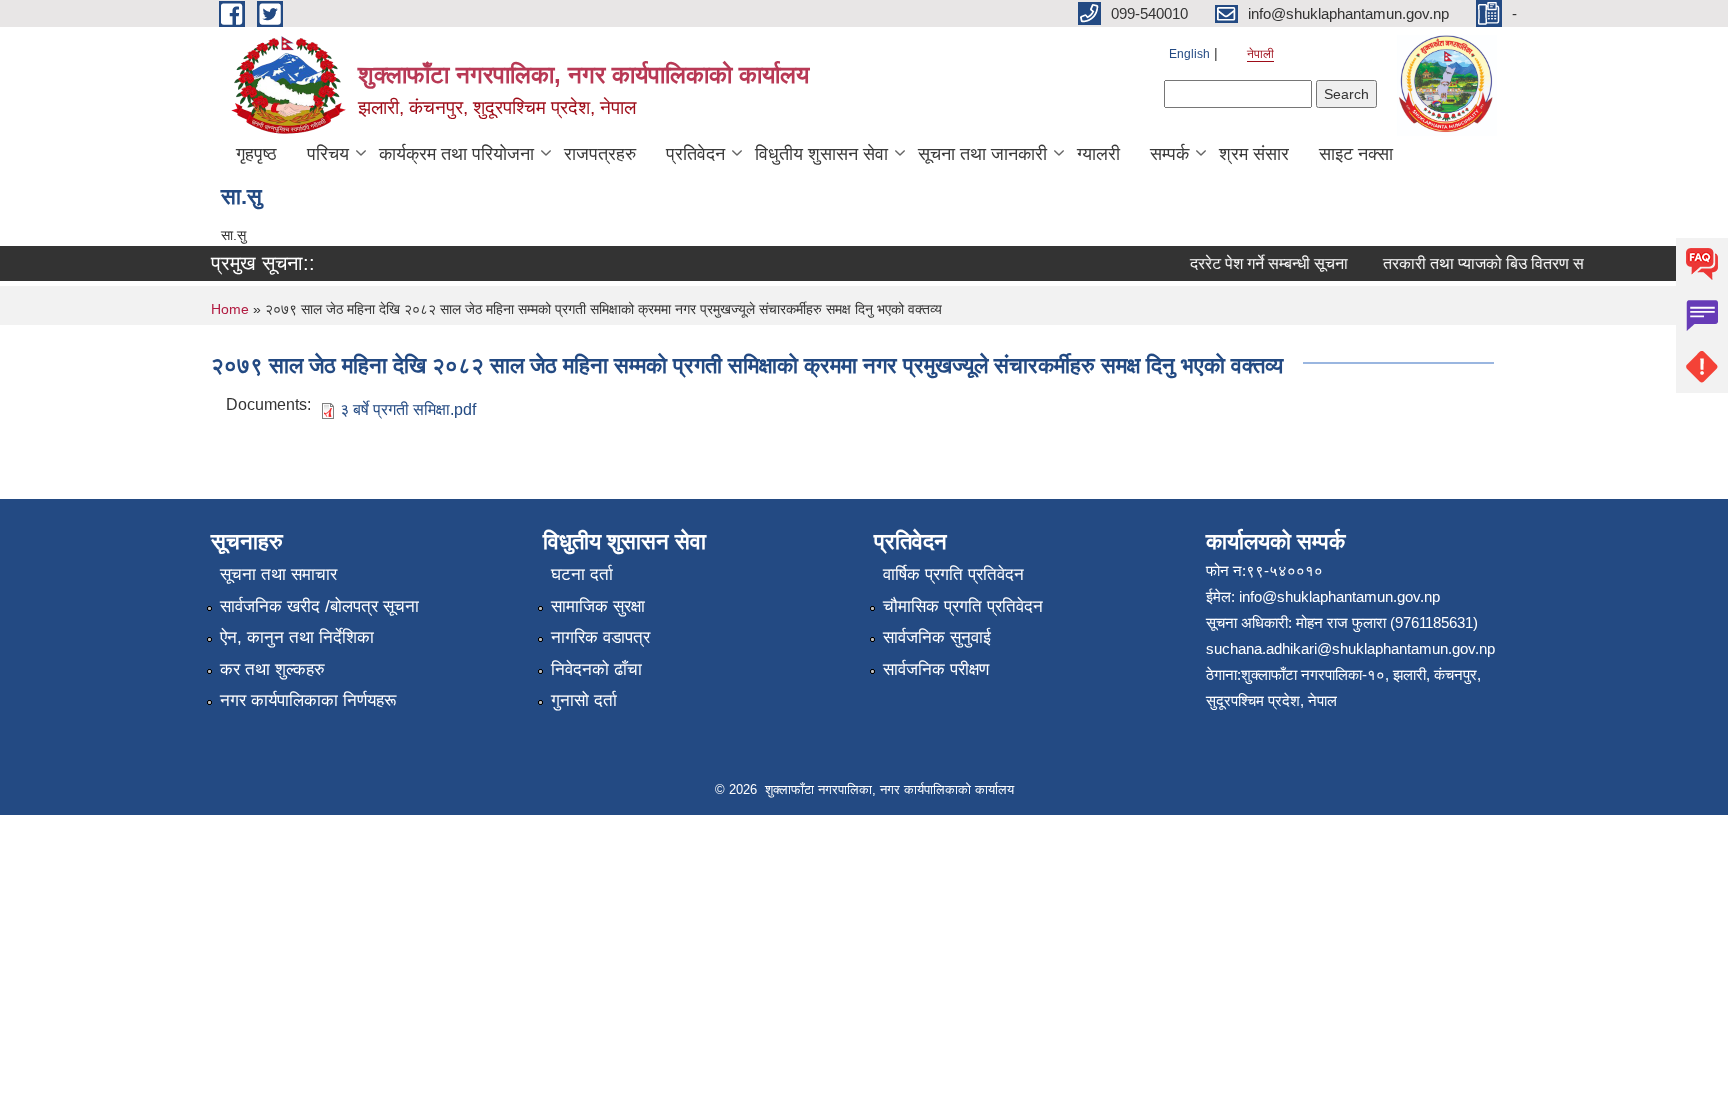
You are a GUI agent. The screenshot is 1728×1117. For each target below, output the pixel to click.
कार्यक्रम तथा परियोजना (456, 154)
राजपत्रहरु (600, 154)
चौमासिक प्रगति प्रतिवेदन (963, 606)
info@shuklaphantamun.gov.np (1339, 596)
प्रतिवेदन (695, 154)
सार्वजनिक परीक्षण (936, 669)
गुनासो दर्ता (584, 700)
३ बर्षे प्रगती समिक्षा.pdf (408, 409)
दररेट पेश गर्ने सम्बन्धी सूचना (1259, 263)
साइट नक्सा (1356, 154)
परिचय (328, 154)
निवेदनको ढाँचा (596, 669)
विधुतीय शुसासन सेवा (821, 154)
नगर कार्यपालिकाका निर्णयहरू (308, 700)
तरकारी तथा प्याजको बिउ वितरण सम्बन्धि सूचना (1508, 263)
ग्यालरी (1098, 154)
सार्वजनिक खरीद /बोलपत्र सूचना (319, 606)
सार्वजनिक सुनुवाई (937, 637)
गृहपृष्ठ (256, 154)
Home (230, 309)
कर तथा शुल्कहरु (272, 669)
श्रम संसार (1254, 154)
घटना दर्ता (582, 574)
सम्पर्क (1169, 154)
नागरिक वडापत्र (600, 637)
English (1189, 54)
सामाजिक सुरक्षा (598, 606)
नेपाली (1260, 54)
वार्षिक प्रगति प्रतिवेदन (953, 574)
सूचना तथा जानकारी (982, 154)
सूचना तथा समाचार (278, 574)
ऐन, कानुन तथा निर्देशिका (297, 637)
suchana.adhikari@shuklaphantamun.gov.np (1350, 648)
